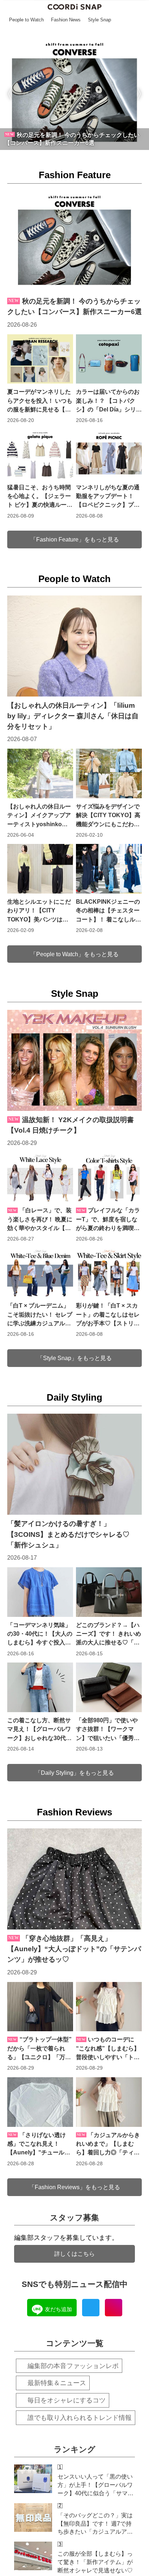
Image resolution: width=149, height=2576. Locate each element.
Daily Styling (74, 1397)
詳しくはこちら (74, 2254)
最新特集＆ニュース (57, 2383)
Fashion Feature (75, 175)
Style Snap (75, 994)
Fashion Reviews (74, 1812)
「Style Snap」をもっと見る (74, 1358)
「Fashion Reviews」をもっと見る (74, 2187)
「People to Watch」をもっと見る (74, 954)
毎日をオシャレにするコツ (67, 2400)
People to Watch (74, 579)
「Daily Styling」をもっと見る (74, 1773)
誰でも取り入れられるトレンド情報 (80, 2418)
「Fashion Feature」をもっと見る (75, 539)
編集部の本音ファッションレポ (73, 2366)
